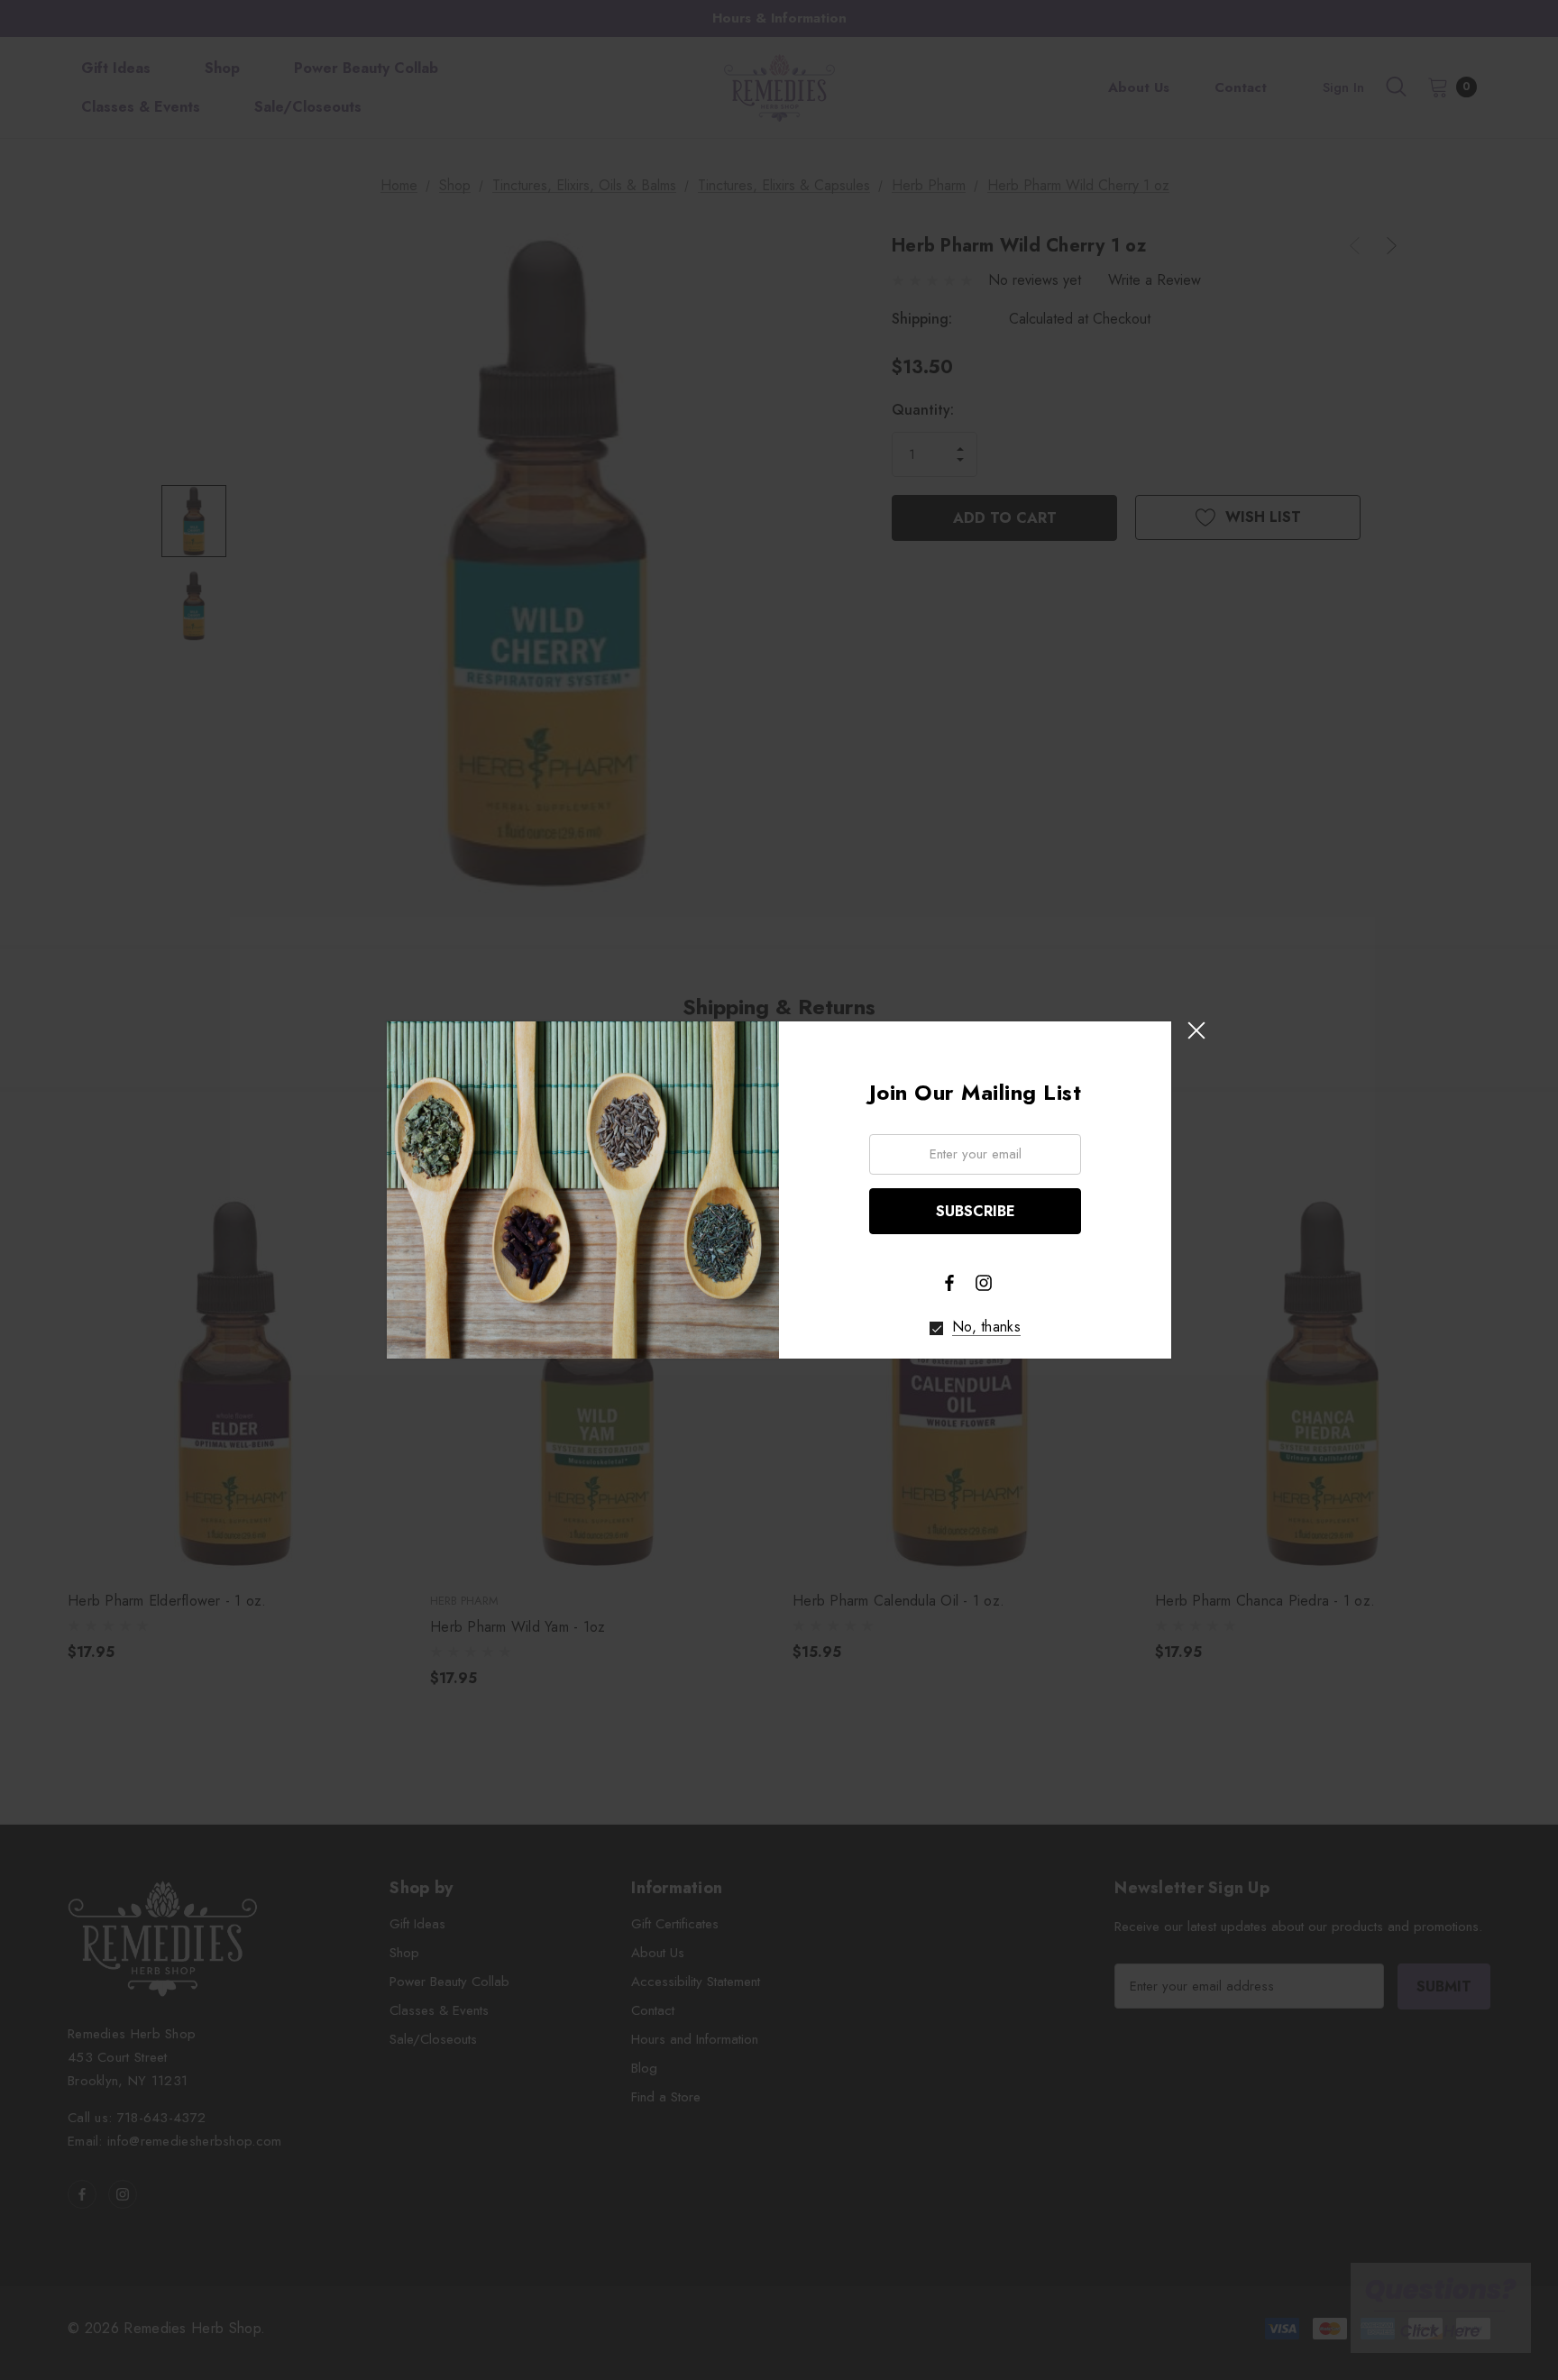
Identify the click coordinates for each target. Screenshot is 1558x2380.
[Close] (1196, 1030)
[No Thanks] (936, 1328)
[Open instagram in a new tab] (984, 1283)
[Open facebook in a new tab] (949, 1283)
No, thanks (986, 1327)
